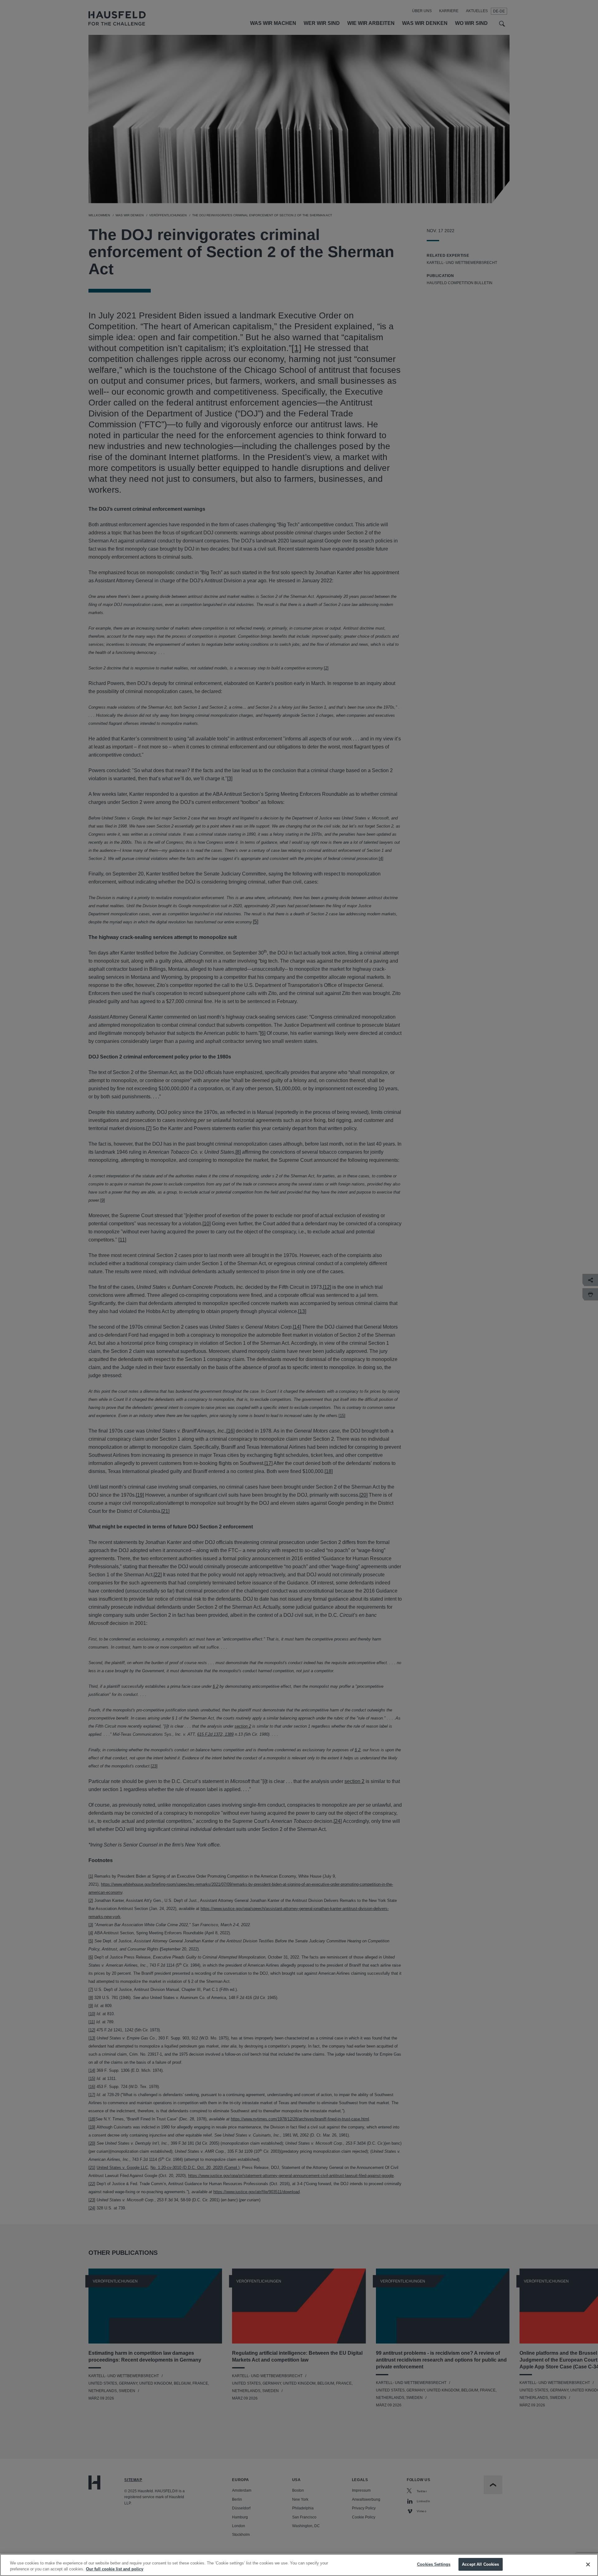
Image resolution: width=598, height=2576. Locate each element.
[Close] (588, 2564)
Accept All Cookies (480, 2564)
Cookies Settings (434, 2564)
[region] (299, 2565)
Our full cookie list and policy (115, 2569)
